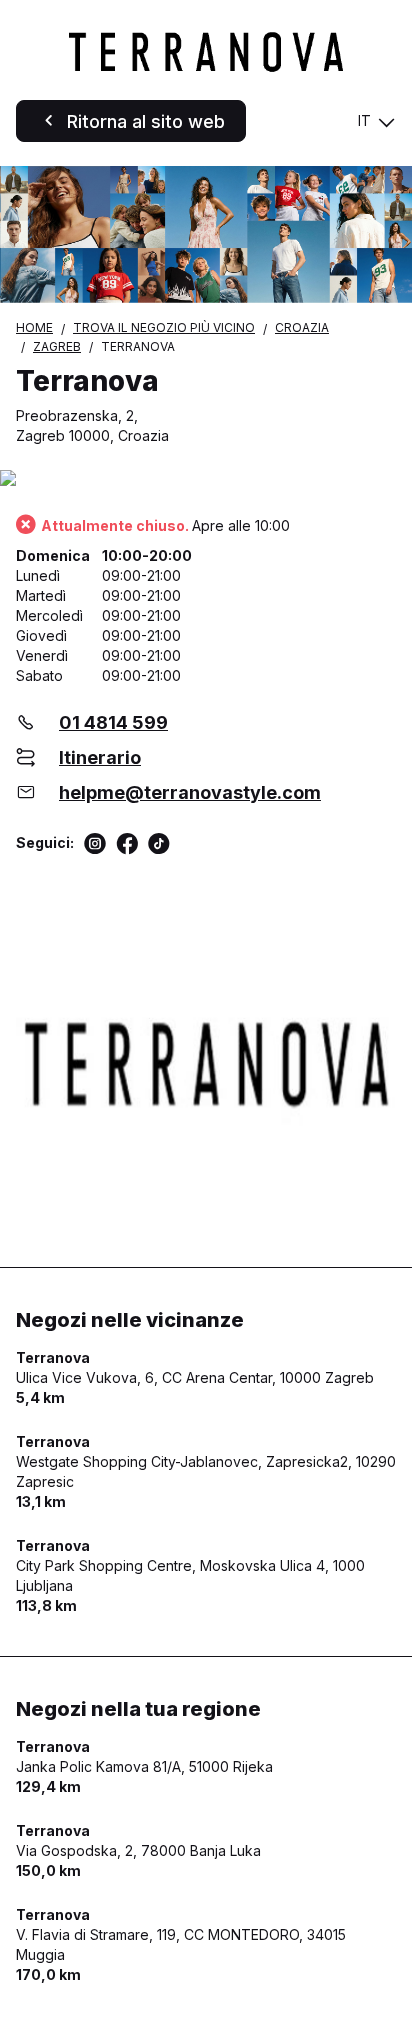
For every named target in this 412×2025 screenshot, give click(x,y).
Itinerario (100, 757)
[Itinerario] (206, 479)
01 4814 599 (113, 722)
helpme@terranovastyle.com (190, 792)
